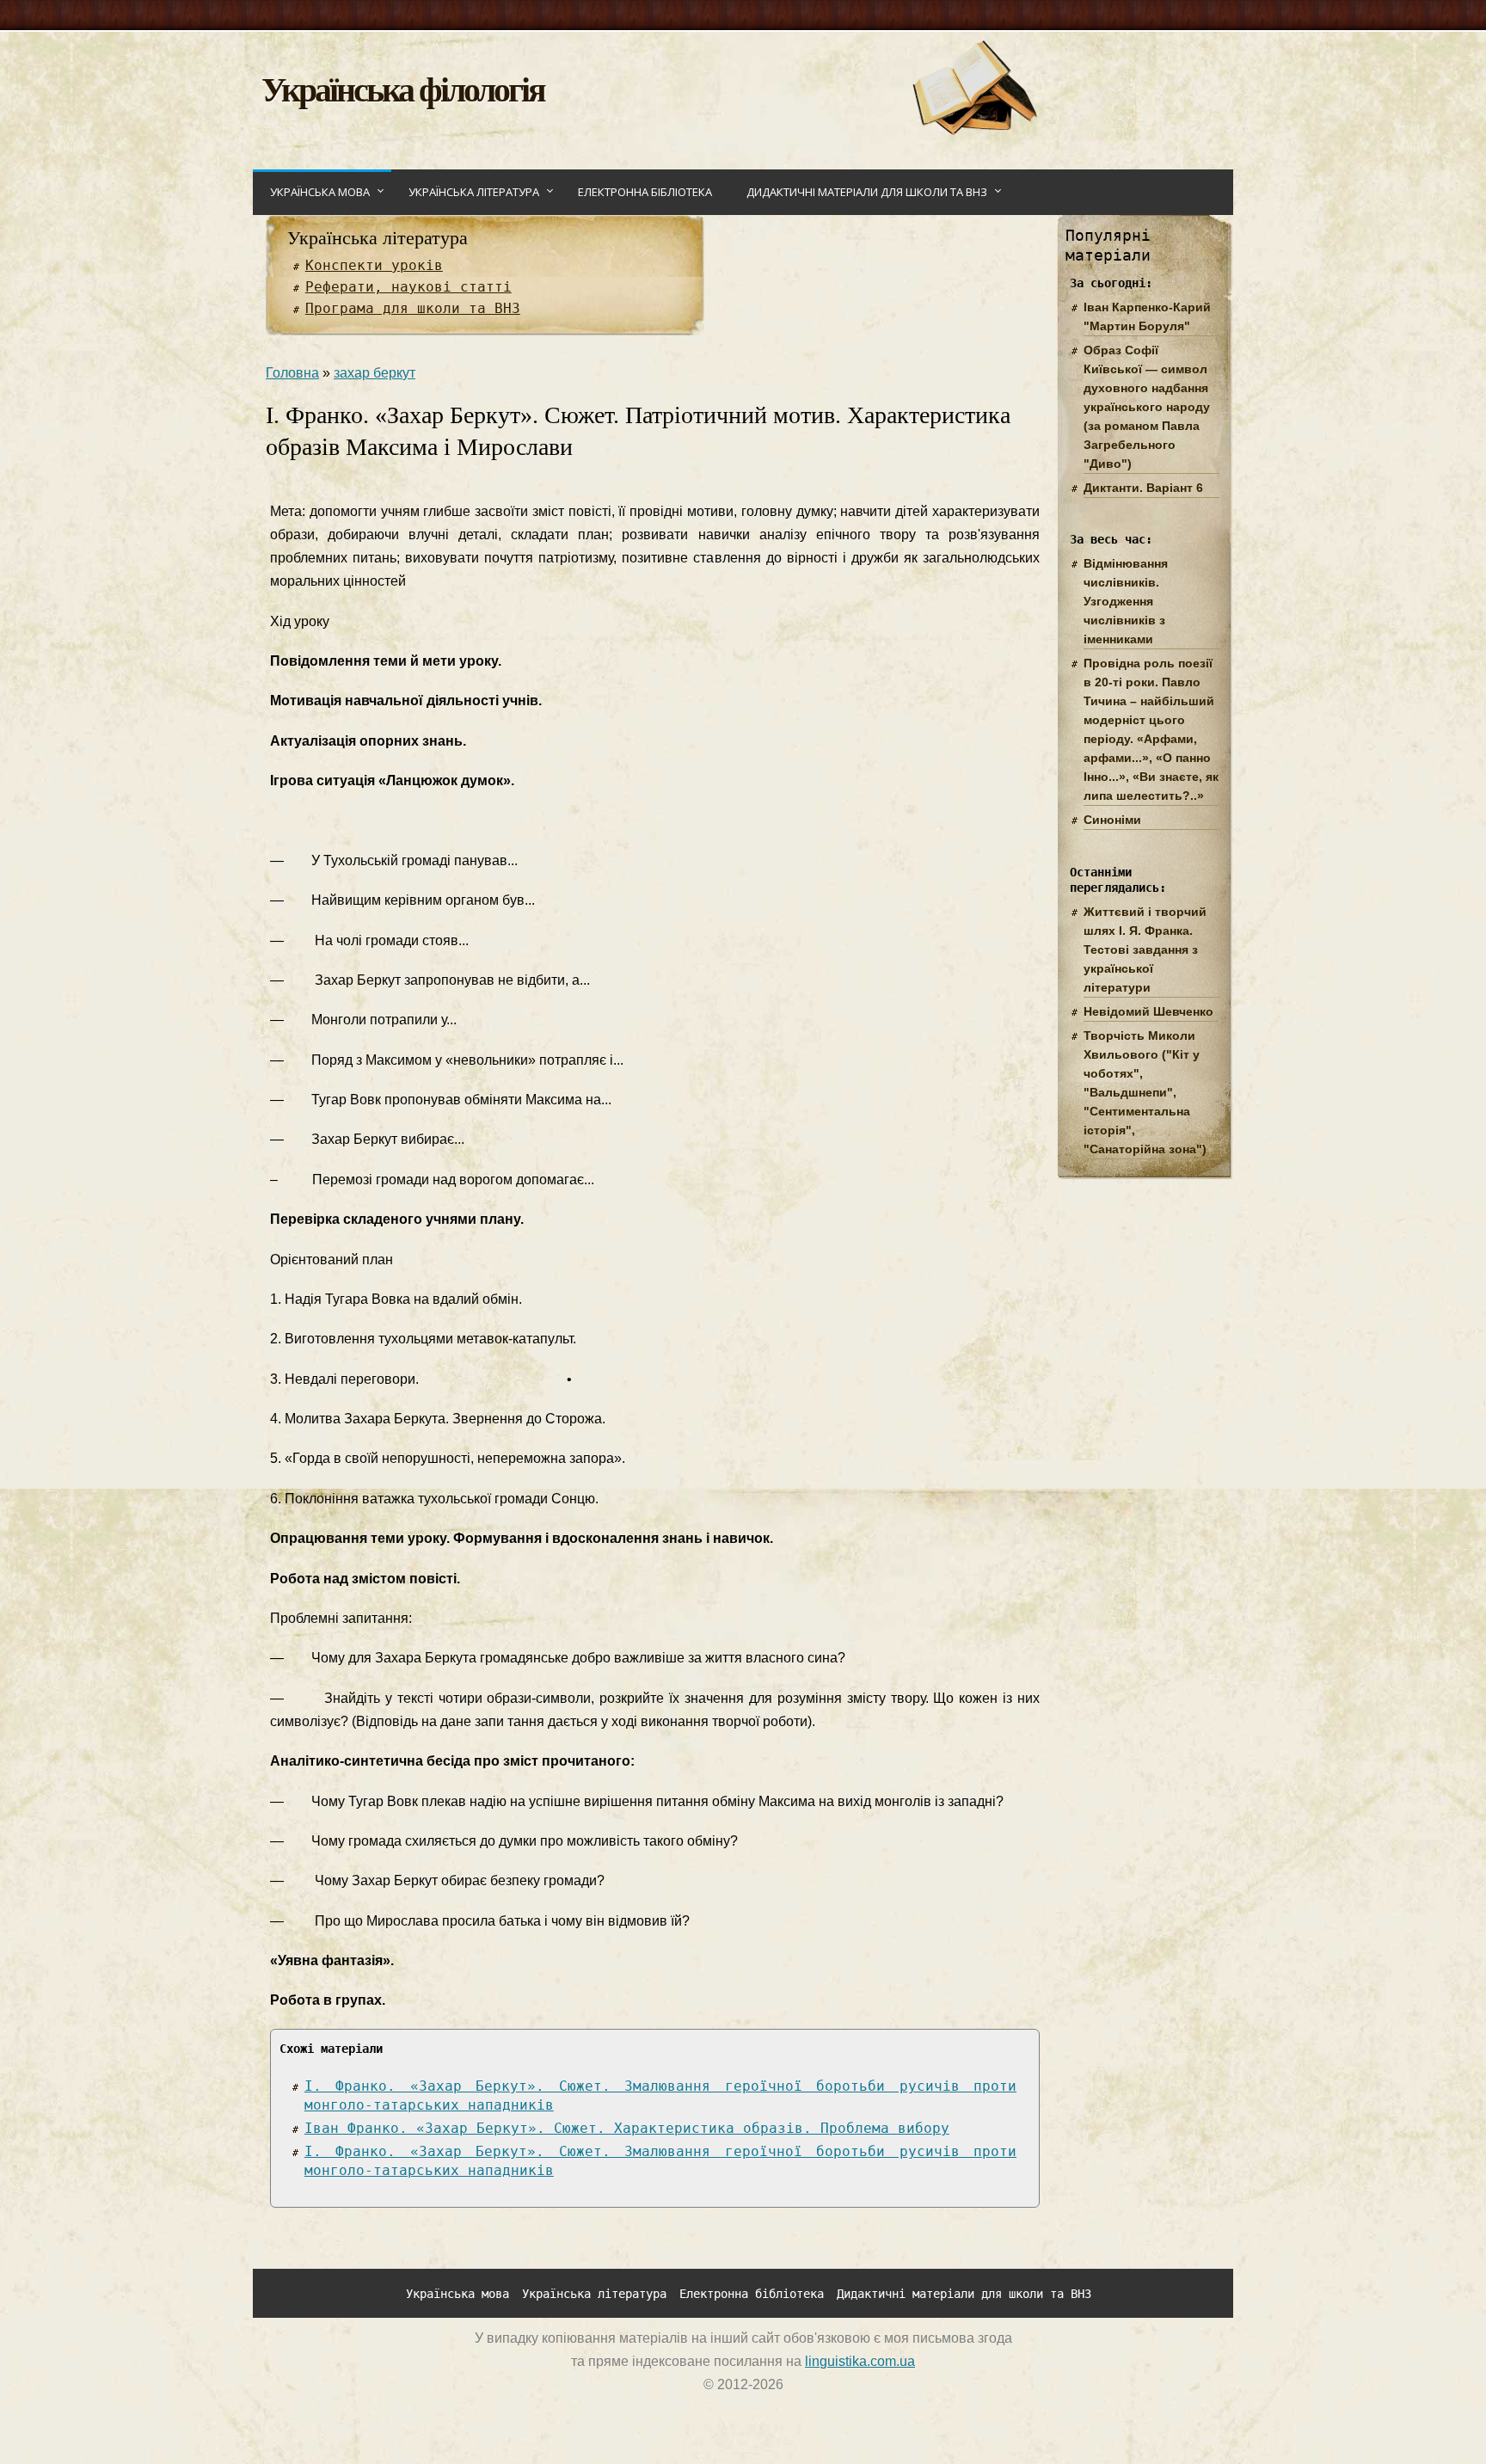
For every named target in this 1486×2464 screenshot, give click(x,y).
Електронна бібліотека (645, 192)
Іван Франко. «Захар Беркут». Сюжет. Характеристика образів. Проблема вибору (627, 2128)
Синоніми (1112, 820)
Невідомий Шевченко (1148, 1011)
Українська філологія (403, 88)
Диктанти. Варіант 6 (1143, 488)
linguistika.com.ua (860, 2361)
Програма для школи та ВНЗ (413, 308)
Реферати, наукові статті (408, 287)
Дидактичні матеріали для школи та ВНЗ (867, 192)
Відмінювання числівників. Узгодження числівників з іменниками (1126, 601)
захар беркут (375, 373)
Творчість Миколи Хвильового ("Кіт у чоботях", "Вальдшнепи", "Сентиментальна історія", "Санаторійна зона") (1145, 1092)
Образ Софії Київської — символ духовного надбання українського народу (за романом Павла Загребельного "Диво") (1147, 407)
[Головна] (974, 130)
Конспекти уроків (374, 265)
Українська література (474, 192)
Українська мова (320, 192)
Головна (292, 373)
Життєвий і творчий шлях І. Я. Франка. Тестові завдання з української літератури (1145, 949)
